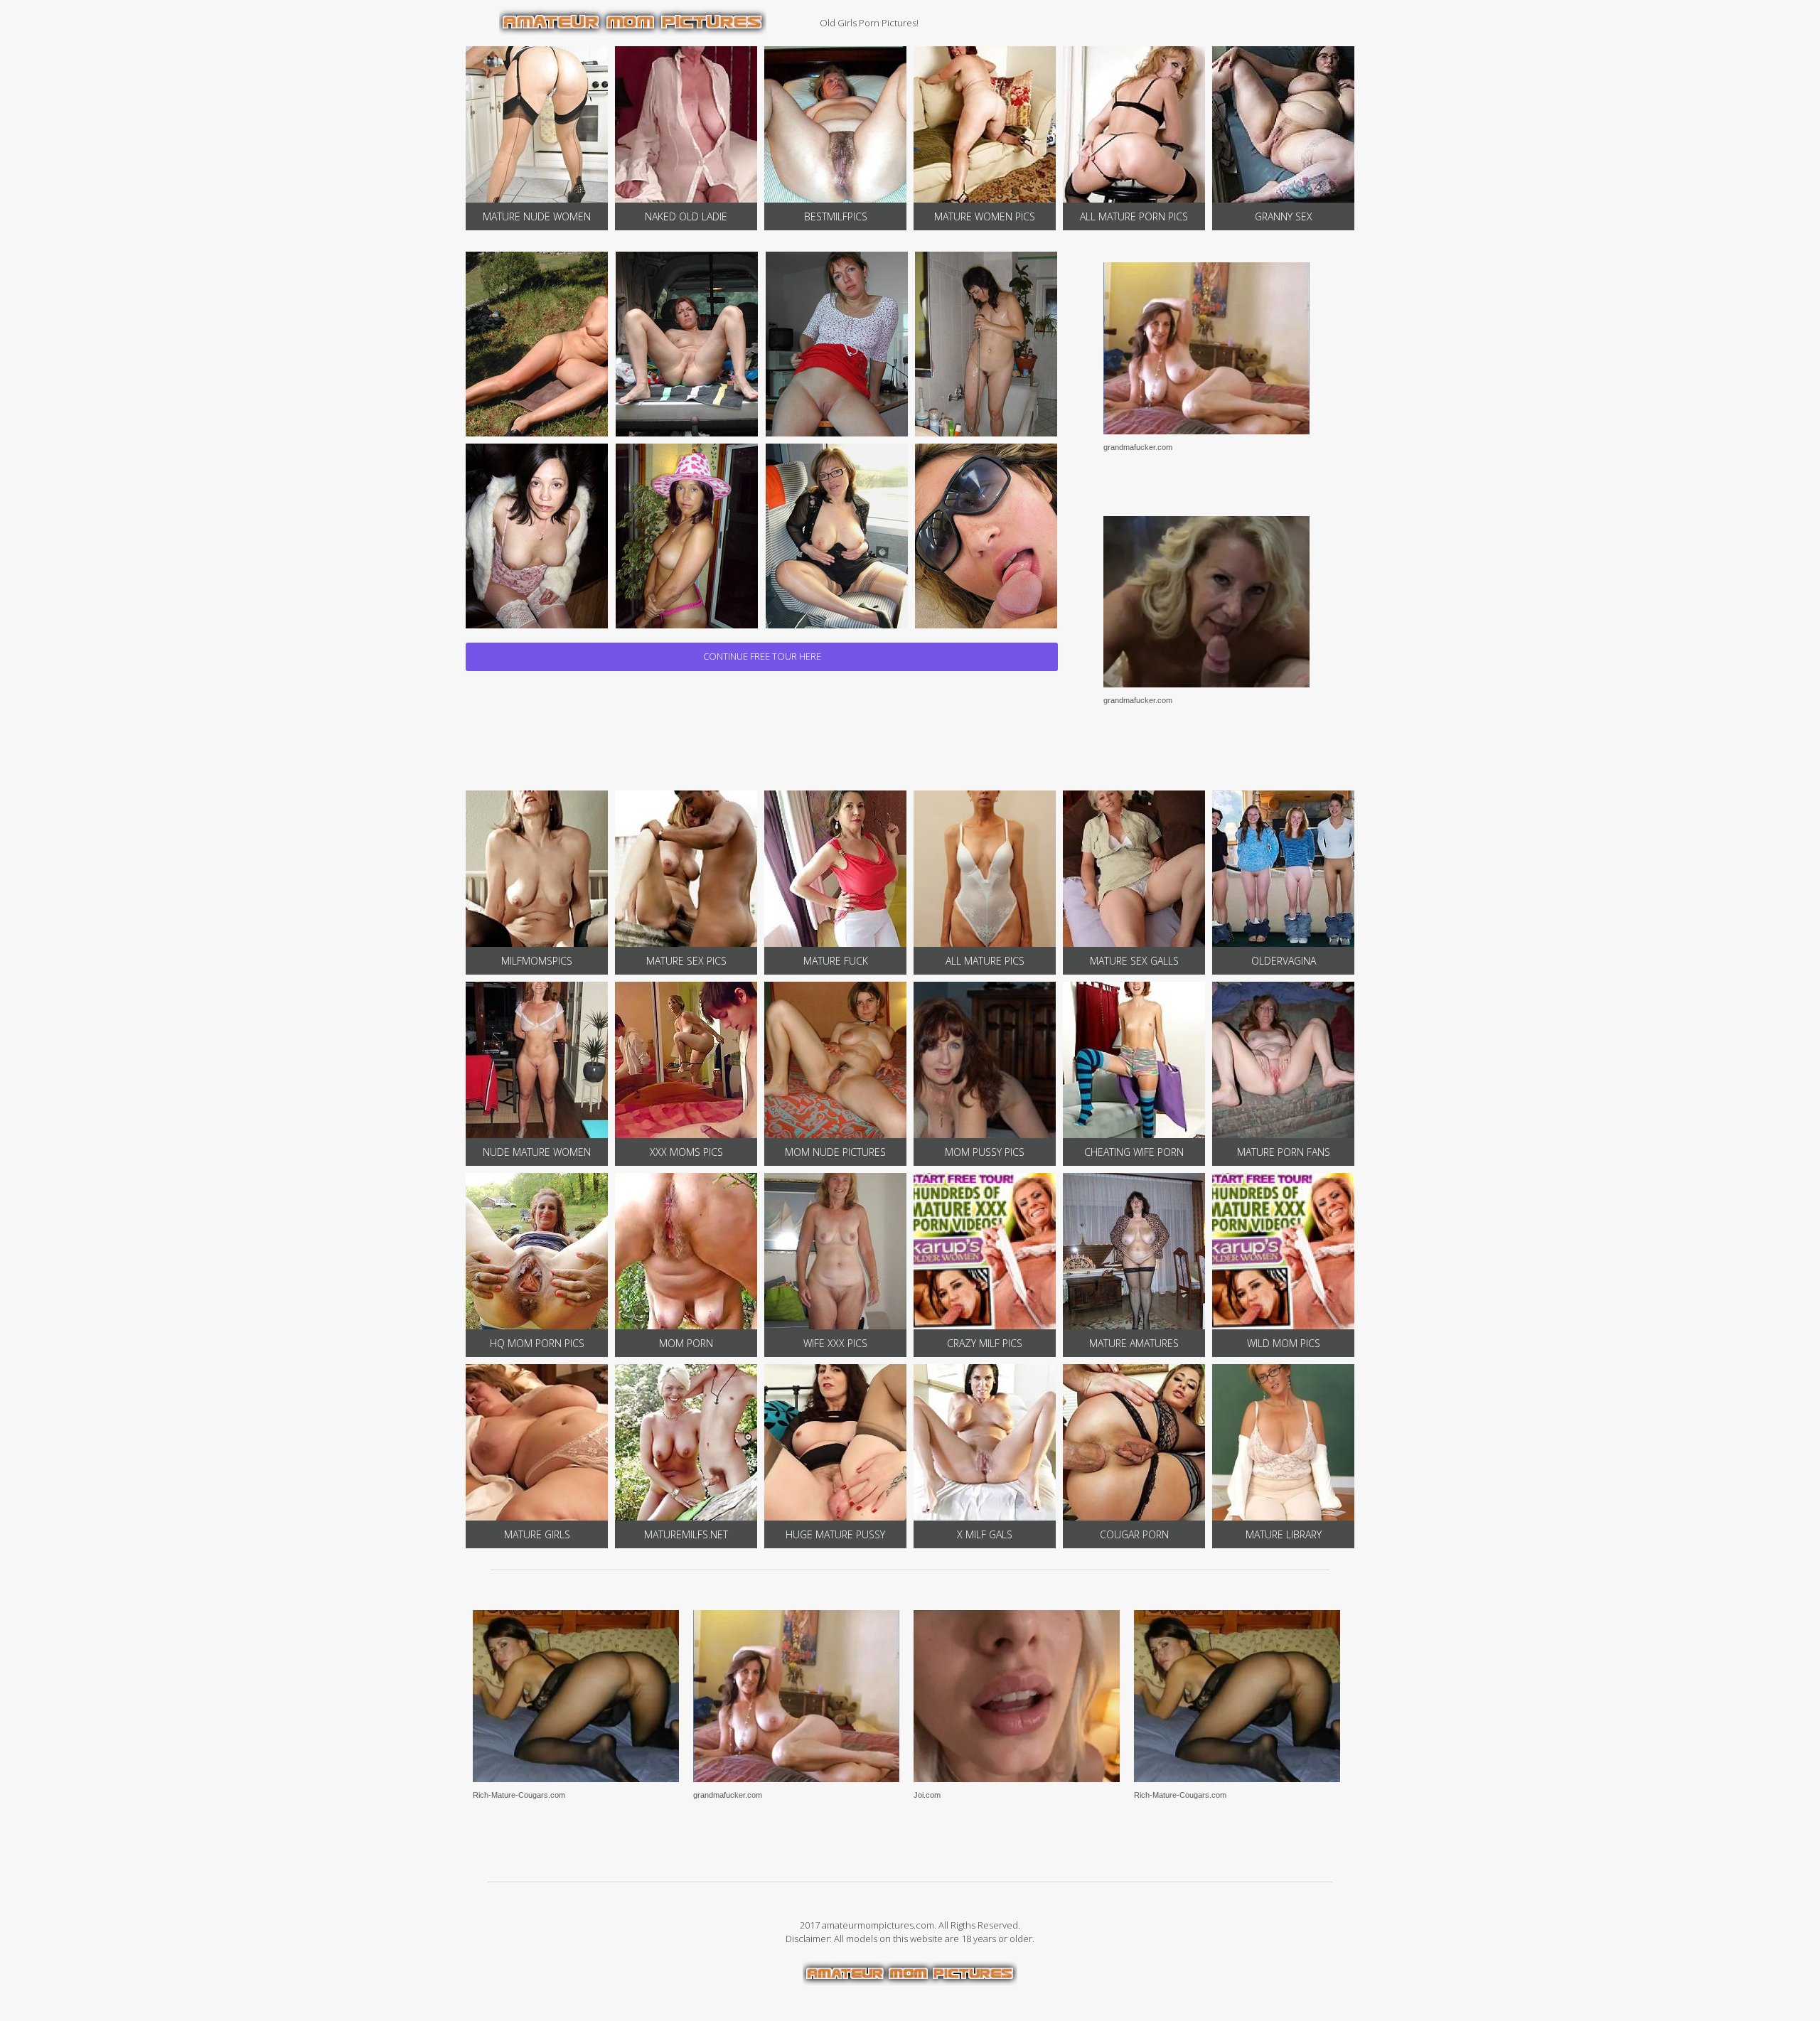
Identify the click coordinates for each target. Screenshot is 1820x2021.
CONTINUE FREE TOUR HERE (762, 656)
